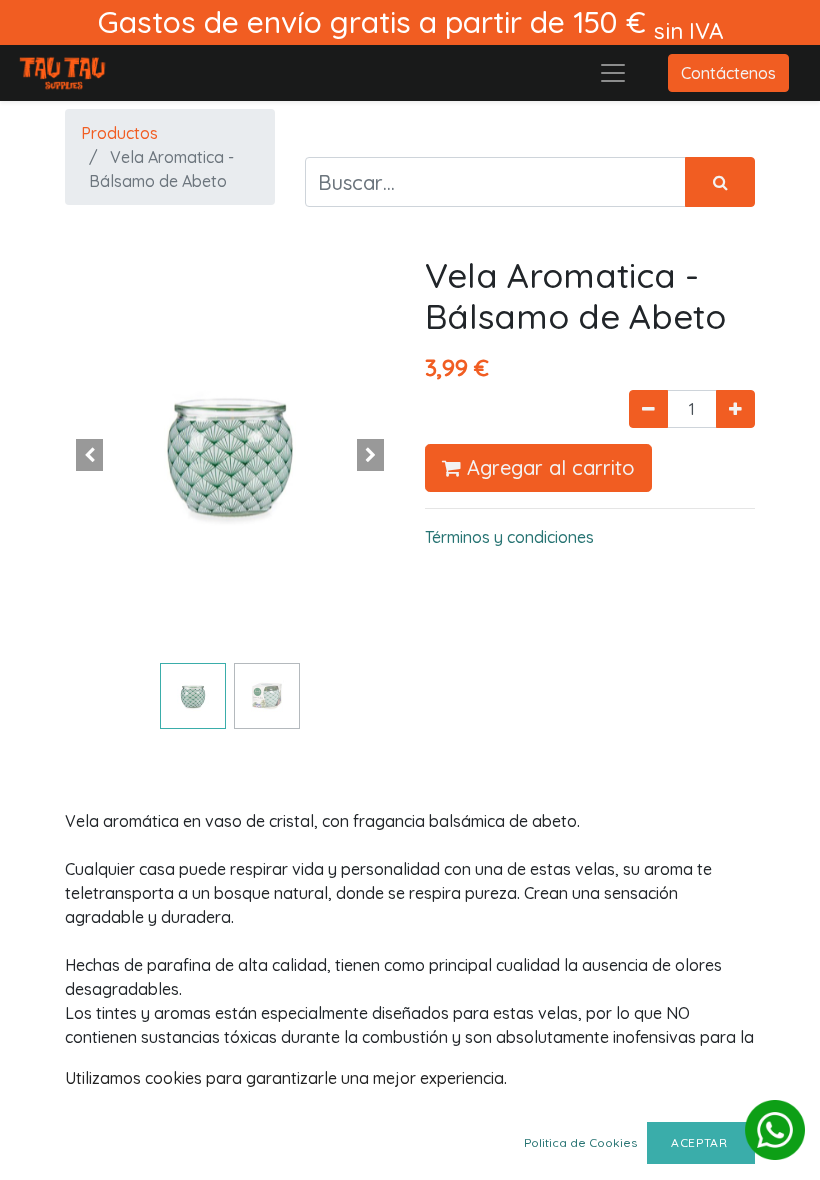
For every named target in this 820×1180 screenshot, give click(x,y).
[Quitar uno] (648, 409)
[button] (90, 455)
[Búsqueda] (720, 182)
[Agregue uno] (735, 409)
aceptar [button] (701, 1142)
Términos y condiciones (509, 537)
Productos (119, 133)
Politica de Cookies (580, 1142)
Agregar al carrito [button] (548, 467)
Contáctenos (728, 73)
